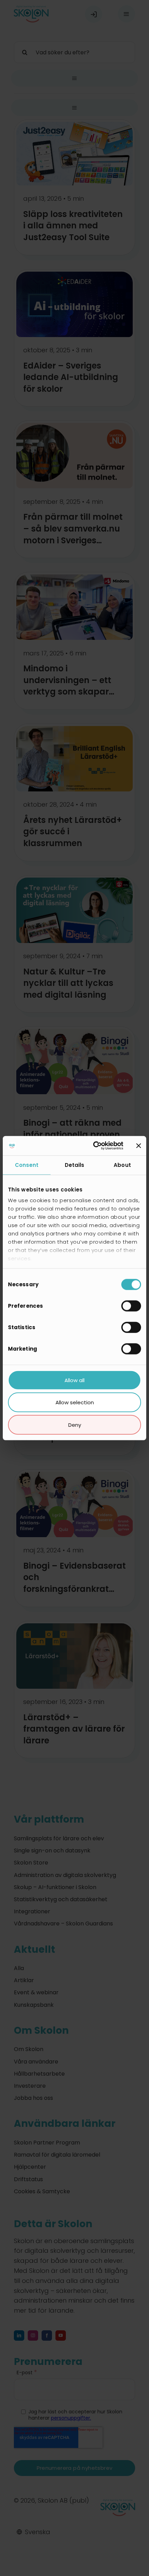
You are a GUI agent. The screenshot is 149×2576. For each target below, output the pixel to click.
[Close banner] (139, 1146)
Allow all (74, 1380)
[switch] (131, 1306)
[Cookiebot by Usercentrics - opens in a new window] (94, 1146)
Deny (75, 1425)
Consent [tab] (27, 1165)
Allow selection (75, 1402)
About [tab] (122, 1165)
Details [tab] (75, 1165)
